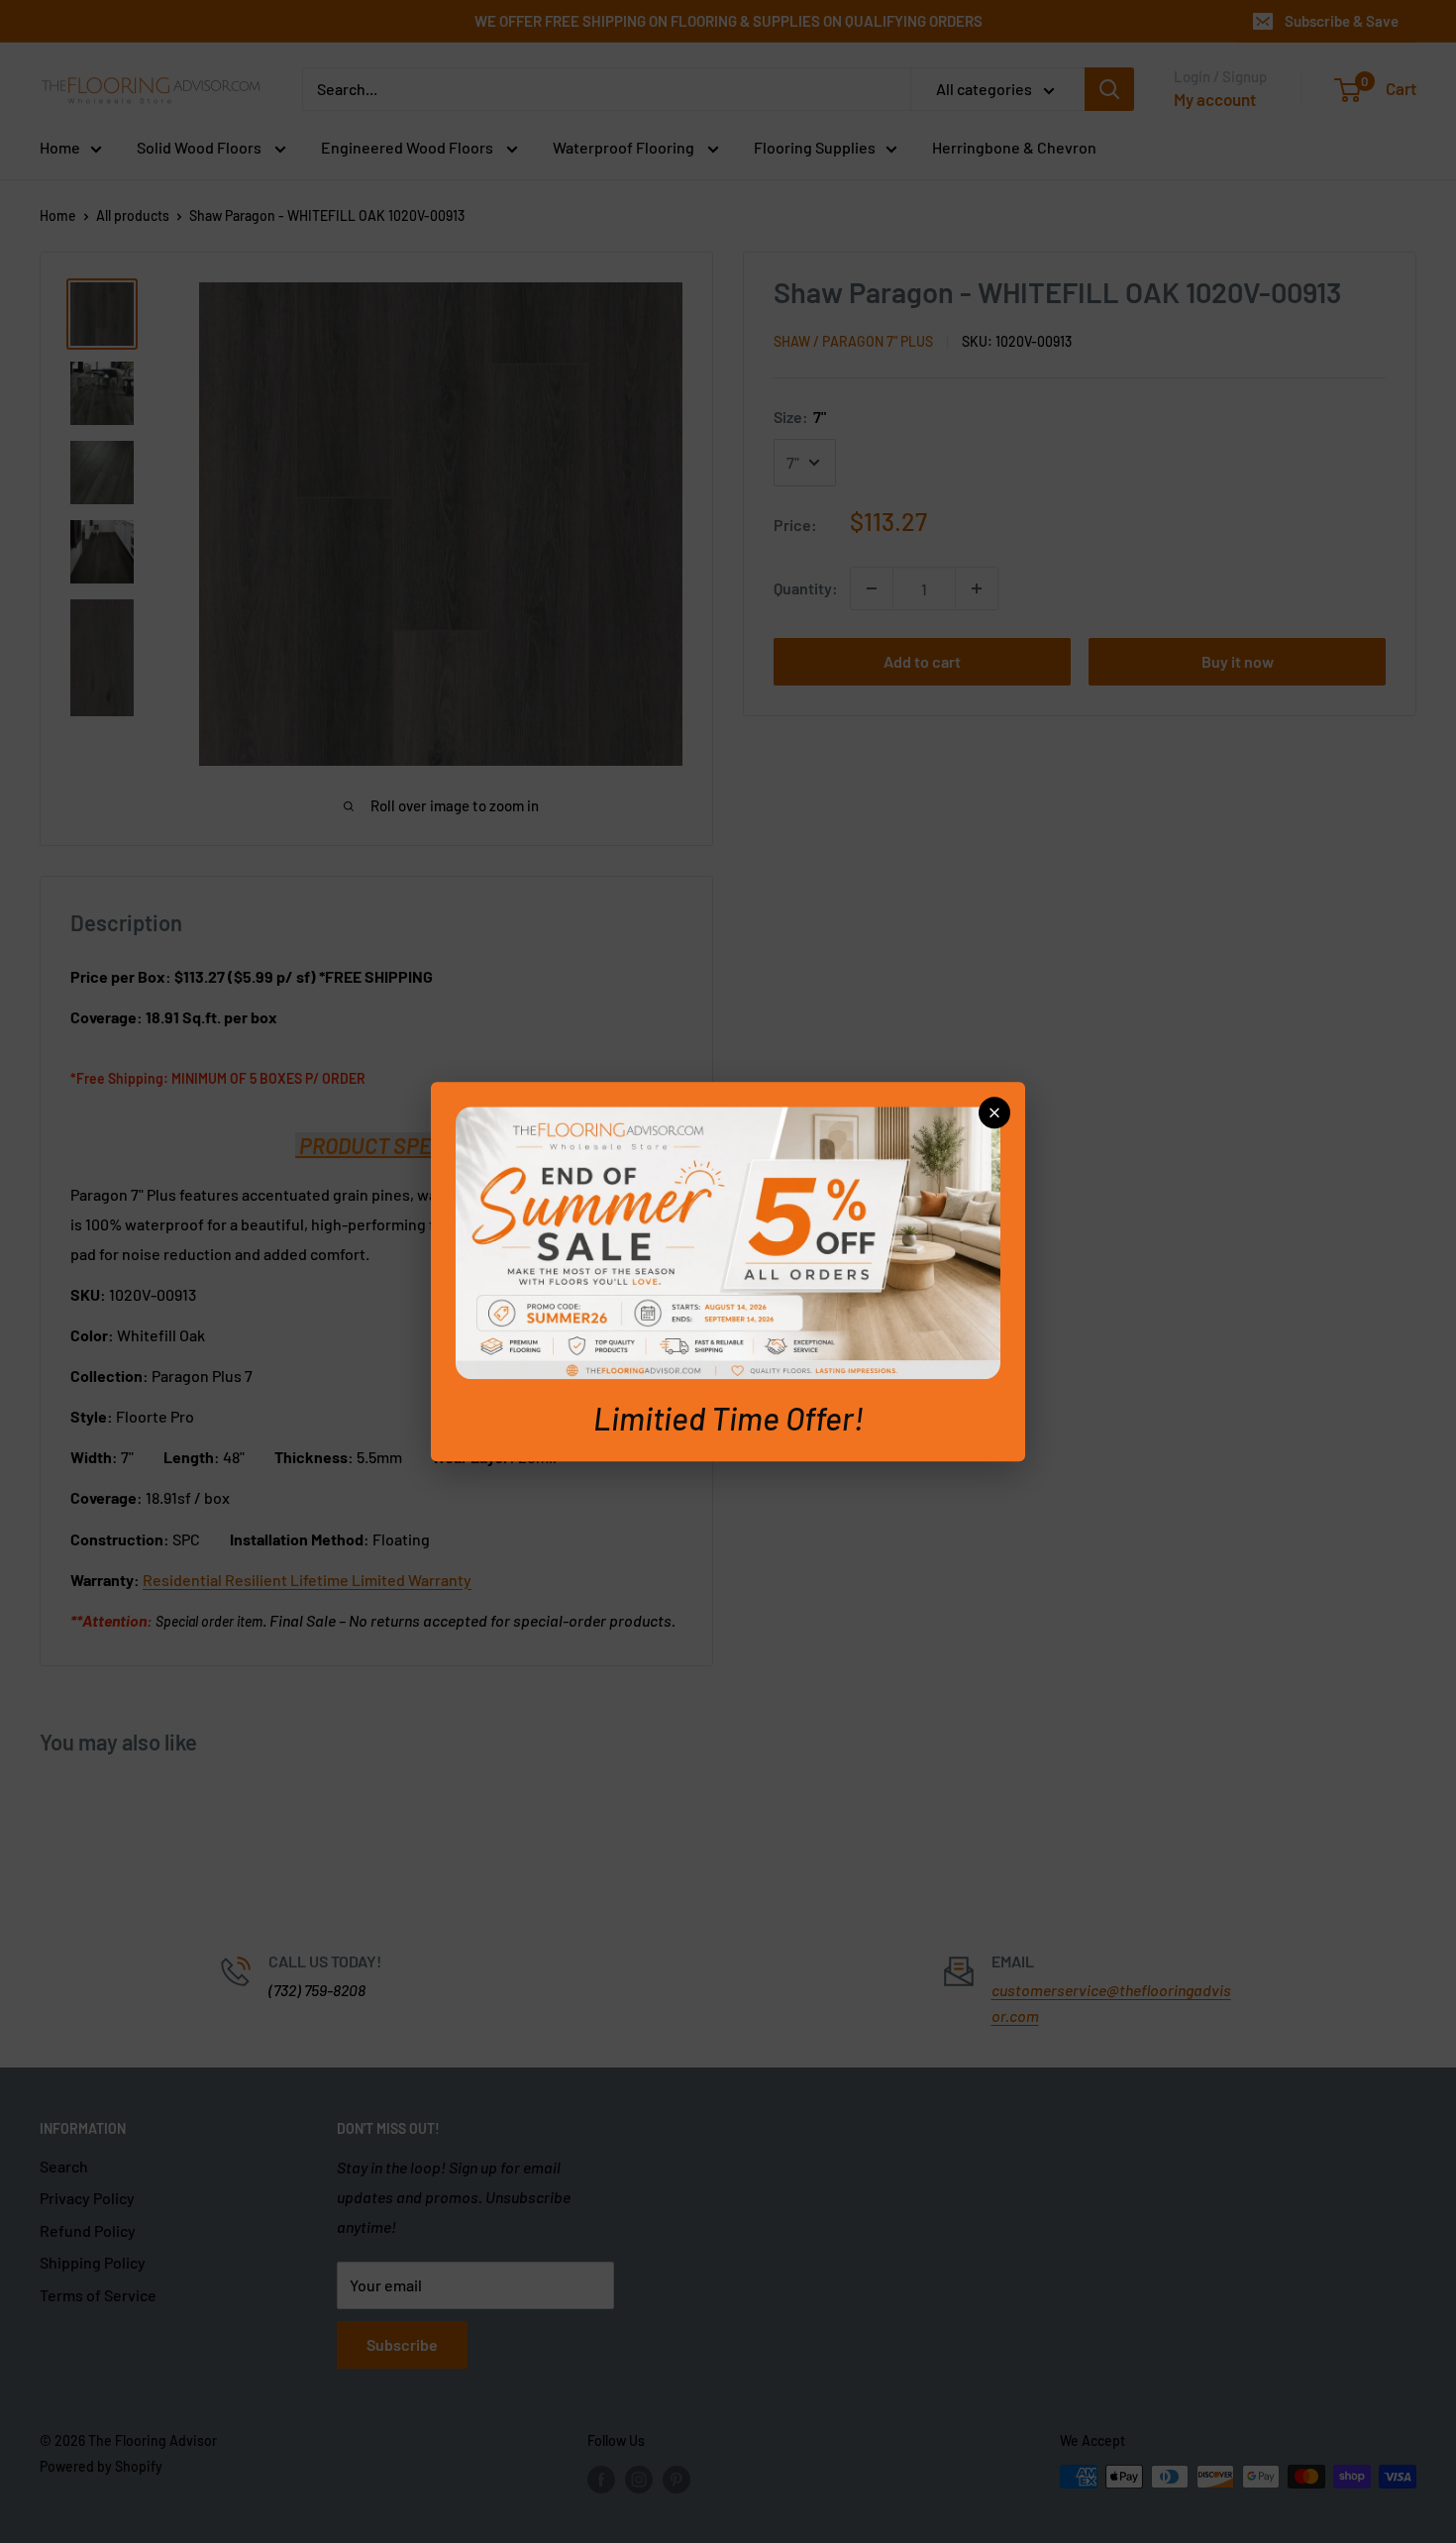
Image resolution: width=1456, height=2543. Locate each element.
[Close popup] (994, 1113)
